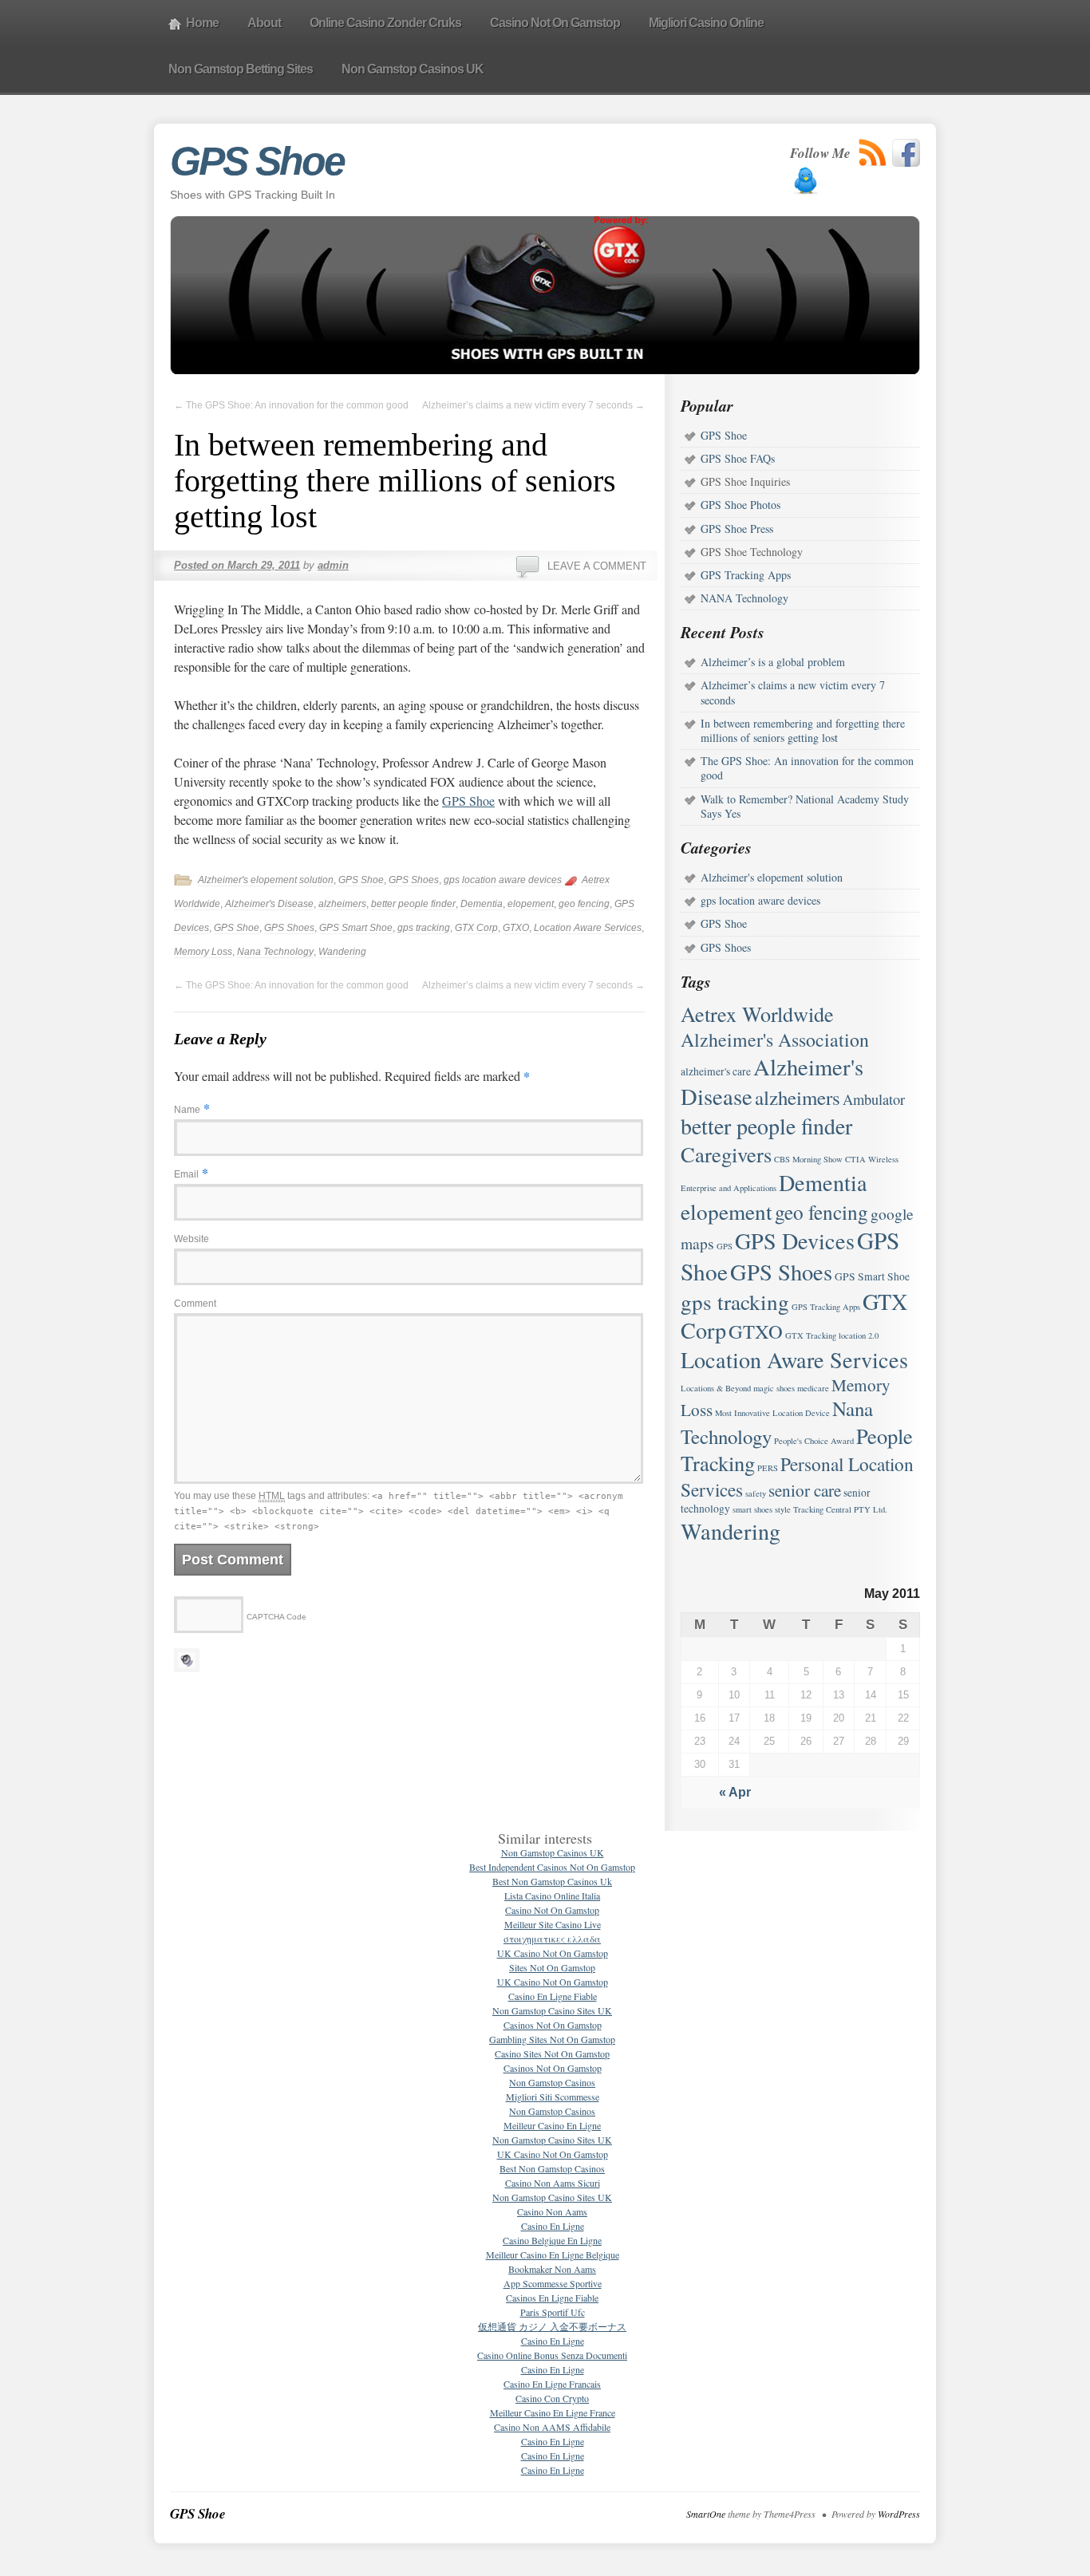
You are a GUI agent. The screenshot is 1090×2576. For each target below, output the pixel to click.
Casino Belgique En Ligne (552, 2240)
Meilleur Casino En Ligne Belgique (553, 2254)
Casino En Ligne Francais (552, 2384)
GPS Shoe (257, 161)
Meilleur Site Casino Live (553, 1924)
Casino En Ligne (553, 2226)
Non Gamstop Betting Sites (241, 69)
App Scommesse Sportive (553, 2283)
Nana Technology (275, 952)
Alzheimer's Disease (269, 904)
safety (756, 1493)
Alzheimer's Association (775, 1039)
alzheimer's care (716, 1071)
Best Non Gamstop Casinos (552, 2168)
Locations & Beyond (716, 1388)
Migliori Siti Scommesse (553, 2097)
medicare (813, 1388)
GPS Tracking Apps (746, 575)
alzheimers (342, 904)
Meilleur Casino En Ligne (552, 2125)
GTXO (516, 928)
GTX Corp (476, 928)
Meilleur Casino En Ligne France (553, 2412)
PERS (768, 1468)
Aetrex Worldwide (757, 1014)
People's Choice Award (814, 1441)
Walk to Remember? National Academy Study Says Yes (805, 806)
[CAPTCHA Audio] (187, 1657)
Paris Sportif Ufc (553, 2312)
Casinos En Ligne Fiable (552, 2298)
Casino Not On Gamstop (555, 23)
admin (333, 565)
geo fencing (584, 904)
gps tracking (424, 928)
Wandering (342, 952)
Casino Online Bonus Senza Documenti (552, 2355)
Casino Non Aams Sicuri (553, 2183)
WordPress (899, 2514)
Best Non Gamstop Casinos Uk (552, 1881)
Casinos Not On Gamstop (553, 2025)
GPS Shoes (414, 880)
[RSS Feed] (873, 153)
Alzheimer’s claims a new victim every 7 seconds (533, 405)
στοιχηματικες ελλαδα (552, 1939)
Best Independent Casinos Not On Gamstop (552, 1867)
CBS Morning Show (808, 1159)
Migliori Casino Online (706, 23)
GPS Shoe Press (737, 529)
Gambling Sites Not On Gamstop (552, 2039)
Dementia (482, 904)
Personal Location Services (797, 1477)
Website (192, 1239)
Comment (195, 1304)
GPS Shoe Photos (740, 505)
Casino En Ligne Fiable (553, 1996)
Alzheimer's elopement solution (266, 880)
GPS (725, 1246)
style (783, 1509)
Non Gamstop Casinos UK (413, 69)
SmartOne (706, 2514)
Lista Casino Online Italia (552, 1896)
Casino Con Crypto (552, 2398)
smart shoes (752, 1509)
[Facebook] (906, 153)
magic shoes (774, 1388)
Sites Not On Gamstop (552, 1967)
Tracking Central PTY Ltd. (840, 1509)
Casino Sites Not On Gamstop (552, 2053)
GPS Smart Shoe (356, 928)
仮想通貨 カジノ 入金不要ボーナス (552, 2326)
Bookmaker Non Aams (552, 2269)
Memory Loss (203, 952)
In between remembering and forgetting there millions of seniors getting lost (803, 730)
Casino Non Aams (552, 2211)
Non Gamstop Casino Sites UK (552, 2010)
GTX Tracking (811, 1335)
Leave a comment (597, 566)
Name (187, 1110)
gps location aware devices (503, 880)
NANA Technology (744, 598)
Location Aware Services (588, 928)
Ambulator (874, 1099)
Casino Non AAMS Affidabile (552, 2427)
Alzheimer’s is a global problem (773, 662)
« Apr (735, 1792)
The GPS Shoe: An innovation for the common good (291, 405)
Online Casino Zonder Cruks (385, 23)
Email (186, 1174)
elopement (531, 904)
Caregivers (726, 1154)
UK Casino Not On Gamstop (553, 1953)
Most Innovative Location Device (772, 1413)
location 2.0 (859, 1335)
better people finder (413, 904)
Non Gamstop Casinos (552, 2082)
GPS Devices (795, 1241)
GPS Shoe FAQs (738, 458)
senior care (805, 1490)
